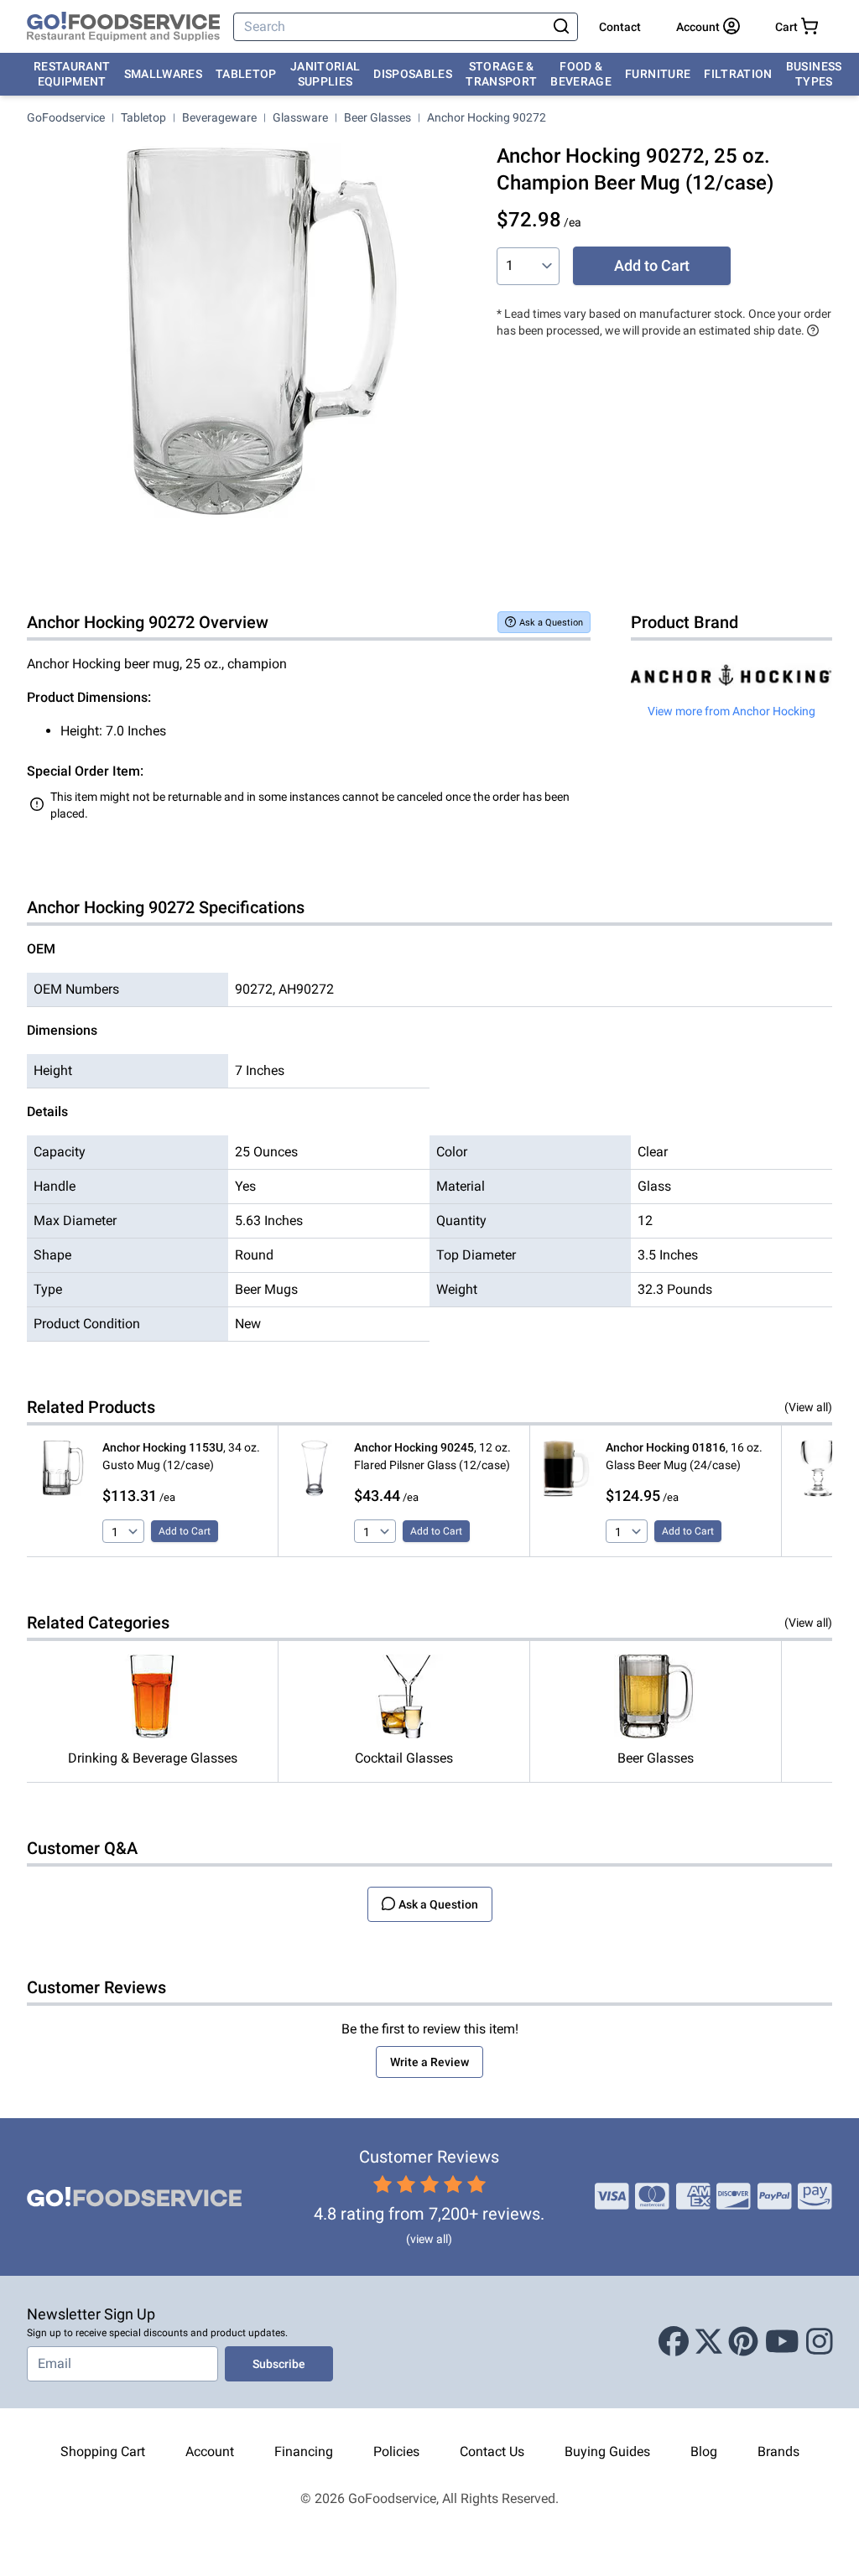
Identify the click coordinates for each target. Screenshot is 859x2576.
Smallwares (164, 74)
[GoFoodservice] (123, 27)
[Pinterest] (743, 2342)
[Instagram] (820, 2342)
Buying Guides (607, 2451)
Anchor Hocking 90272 (487, 117)
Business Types (814, 74)
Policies (396, 2451)
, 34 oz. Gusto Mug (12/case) (181, 1456)
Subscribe (279, 2364)
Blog (704, 2451)
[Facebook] (674, 2342)
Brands (778, 2451)
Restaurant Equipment (72, 74)
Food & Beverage (581, 74)
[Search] (562, 27)
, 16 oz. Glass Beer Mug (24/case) (684, 1456)
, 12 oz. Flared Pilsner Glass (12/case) (432, 1456)
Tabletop (246, 74)
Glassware (300, 117)
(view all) (429, 2239)
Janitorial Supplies (325, 74)
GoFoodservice (66, 117)
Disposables (413, 74)
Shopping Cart (103, 2451)
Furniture (658, 74)
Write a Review (429, 2062)
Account (210, 2451)
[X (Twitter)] (709, 2342)
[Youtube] (782, 2342)
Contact (620, 27)
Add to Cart (652, 265)
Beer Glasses (377, 117)
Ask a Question (551, 623)
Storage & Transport (501, 74)
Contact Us (492, 2451)
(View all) (808, 1407)
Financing (304, 2451)
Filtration (738, 74)
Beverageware (219, 117)
